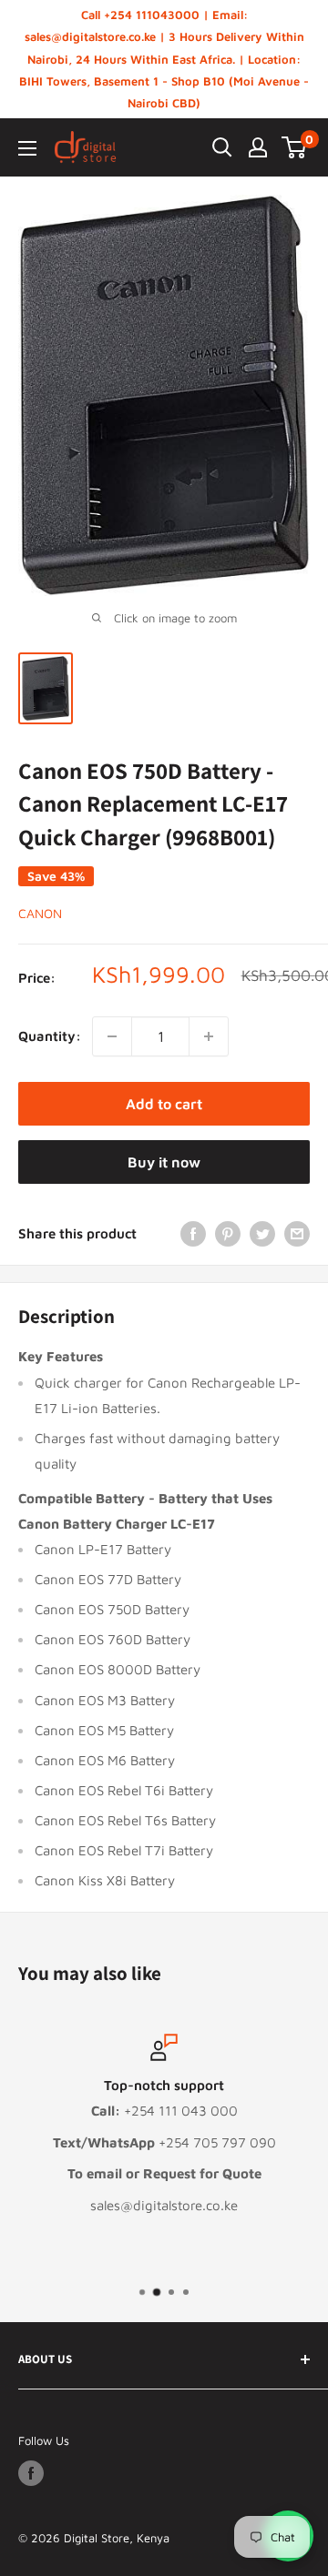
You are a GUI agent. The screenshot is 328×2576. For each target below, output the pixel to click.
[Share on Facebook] (193, 1233)
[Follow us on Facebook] (31, 2473)
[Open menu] (27, 148)
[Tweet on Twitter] (262, 1233)
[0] (295, 147)
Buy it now (164, 1162)
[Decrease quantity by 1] (112, 1036)
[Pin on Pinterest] (228, 1233)
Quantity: (50, 1036)
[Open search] (222, 147)
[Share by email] (297, 1233)
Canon (40, 913)
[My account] (258, 147)
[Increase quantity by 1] (209, 1036)
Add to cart (164, 1104)
